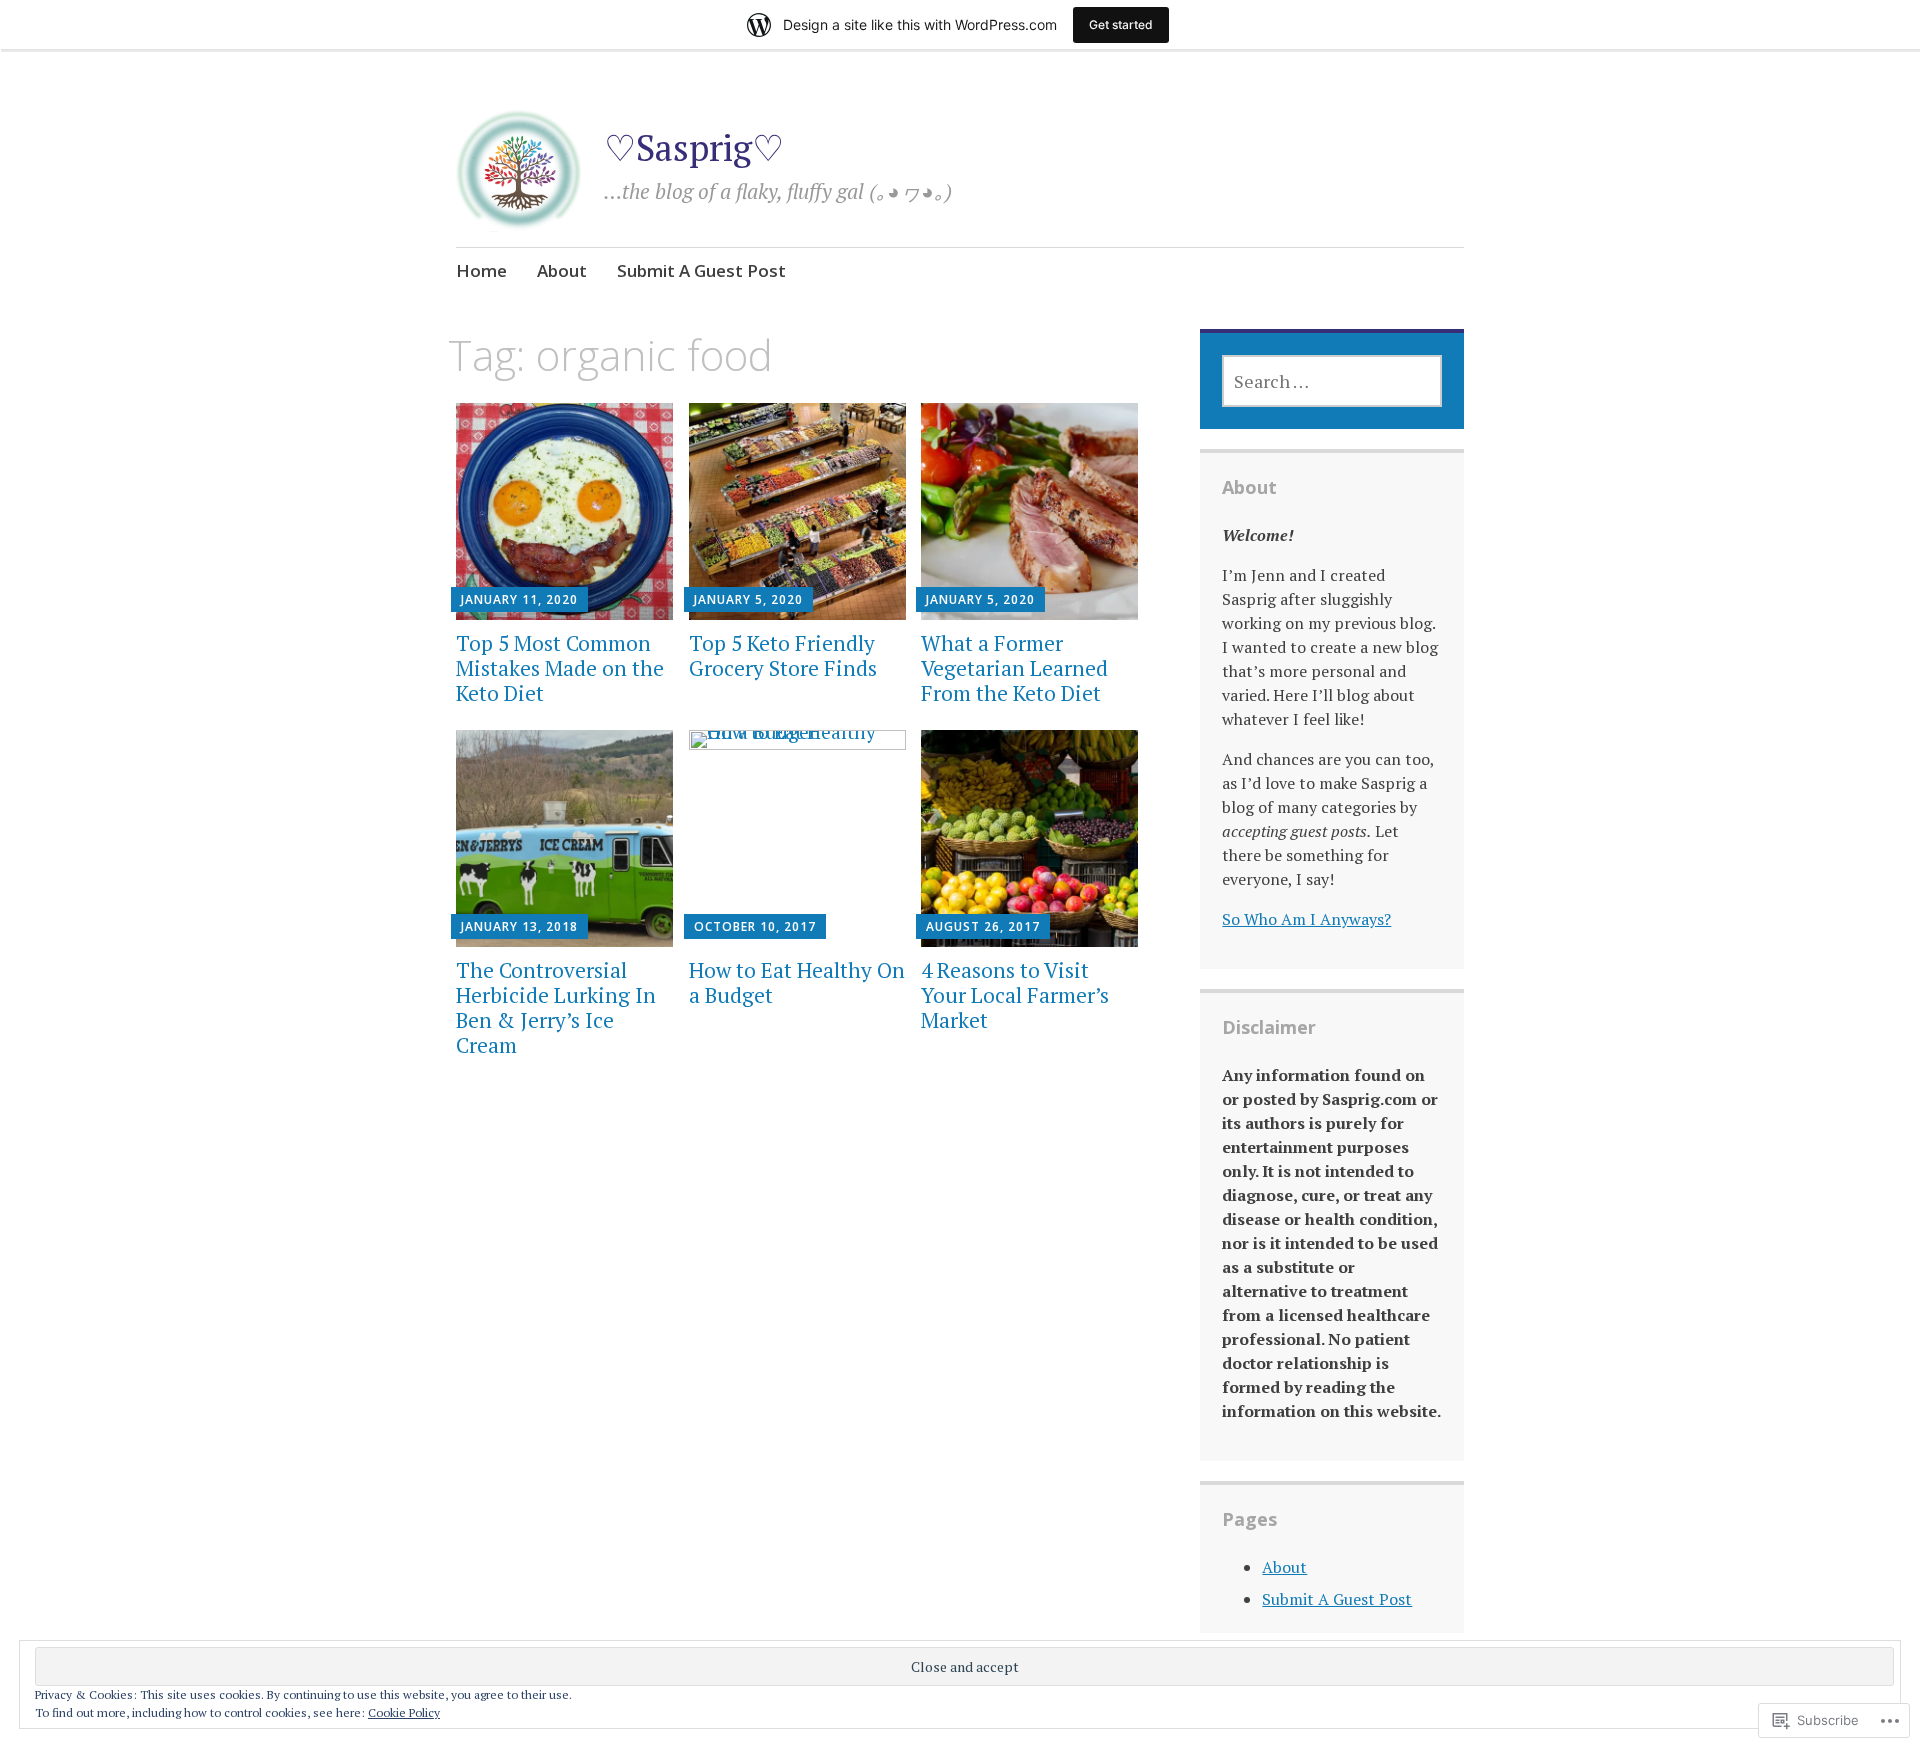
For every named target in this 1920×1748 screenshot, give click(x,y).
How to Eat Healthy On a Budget (797, 982)
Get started (1121, 24)
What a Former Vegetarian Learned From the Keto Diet (1014, 668)
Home (481, 270)
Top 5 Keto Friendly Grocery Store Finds (783, 655)
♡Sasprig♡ (694, 147)
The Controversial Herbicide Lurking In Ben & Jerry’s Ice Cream (556, 1008)
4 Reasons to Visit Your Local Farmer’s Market (1015, 995)
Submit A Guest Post (701, 270)
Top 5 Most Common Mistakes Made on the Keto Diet (560, 668)
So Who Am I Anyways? (1306, 919)
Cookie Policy (404, 1712)
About (562, 270)
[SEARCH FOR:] (1332, 381)
